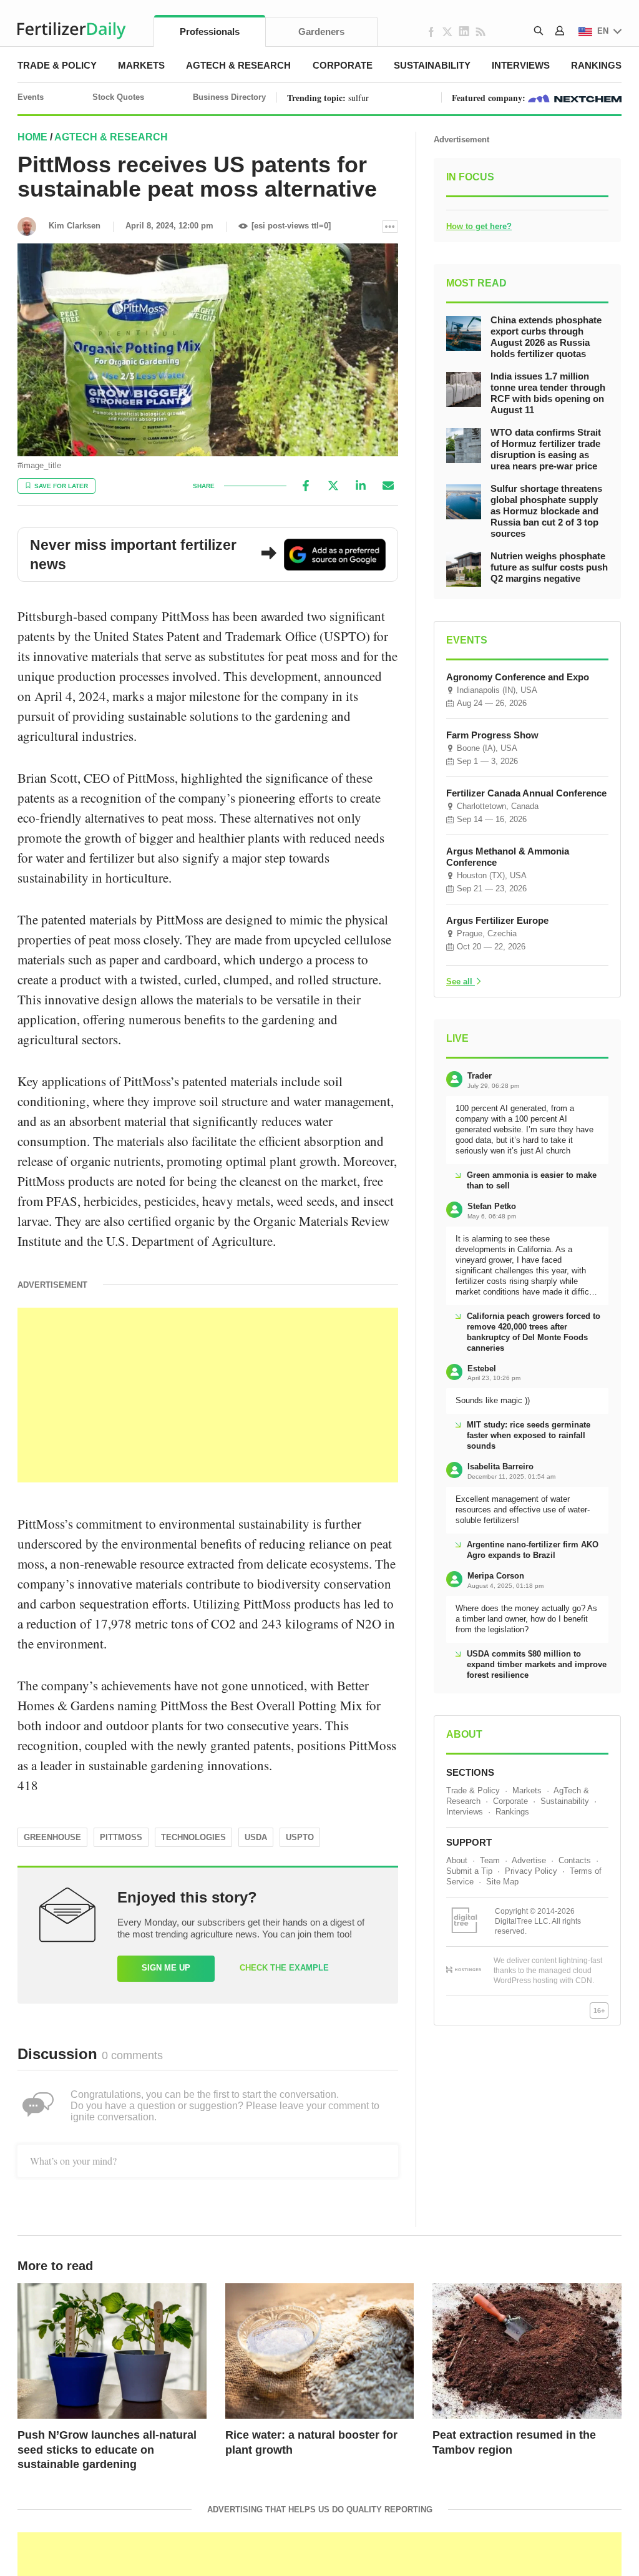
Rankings (596, 65)
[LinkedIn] (361, 486)
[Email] (388, 486)
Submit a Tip (469, 1871)
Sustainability (432, 65)
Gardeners (321, 32)
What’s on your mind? (73, 2161)
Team (490, 1860)
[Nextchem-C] (575, 98)
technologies (193, 1837)
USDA (256, 1837)
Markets (141, 65)
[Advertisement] (208, 1395)
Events (31, 97)
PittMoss (121, 1837)
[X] (333, 486)
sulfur (359, 98)
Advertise (529, 1860)
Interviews (521, 65)
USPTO (300, 1837)
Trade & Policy (57, 65)
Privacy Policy (531, 1871)
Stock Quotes (118, 97)
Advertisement (461, 140)
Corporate (343, 65)
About (457, 1860)
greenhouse (52, 1837)
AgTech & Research (238, 65)
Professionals (210, 32)
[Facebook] (306, 486)
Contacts (575, 1860)
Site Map (502, 1882)
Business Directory (229, 97)
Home (32, 137)
